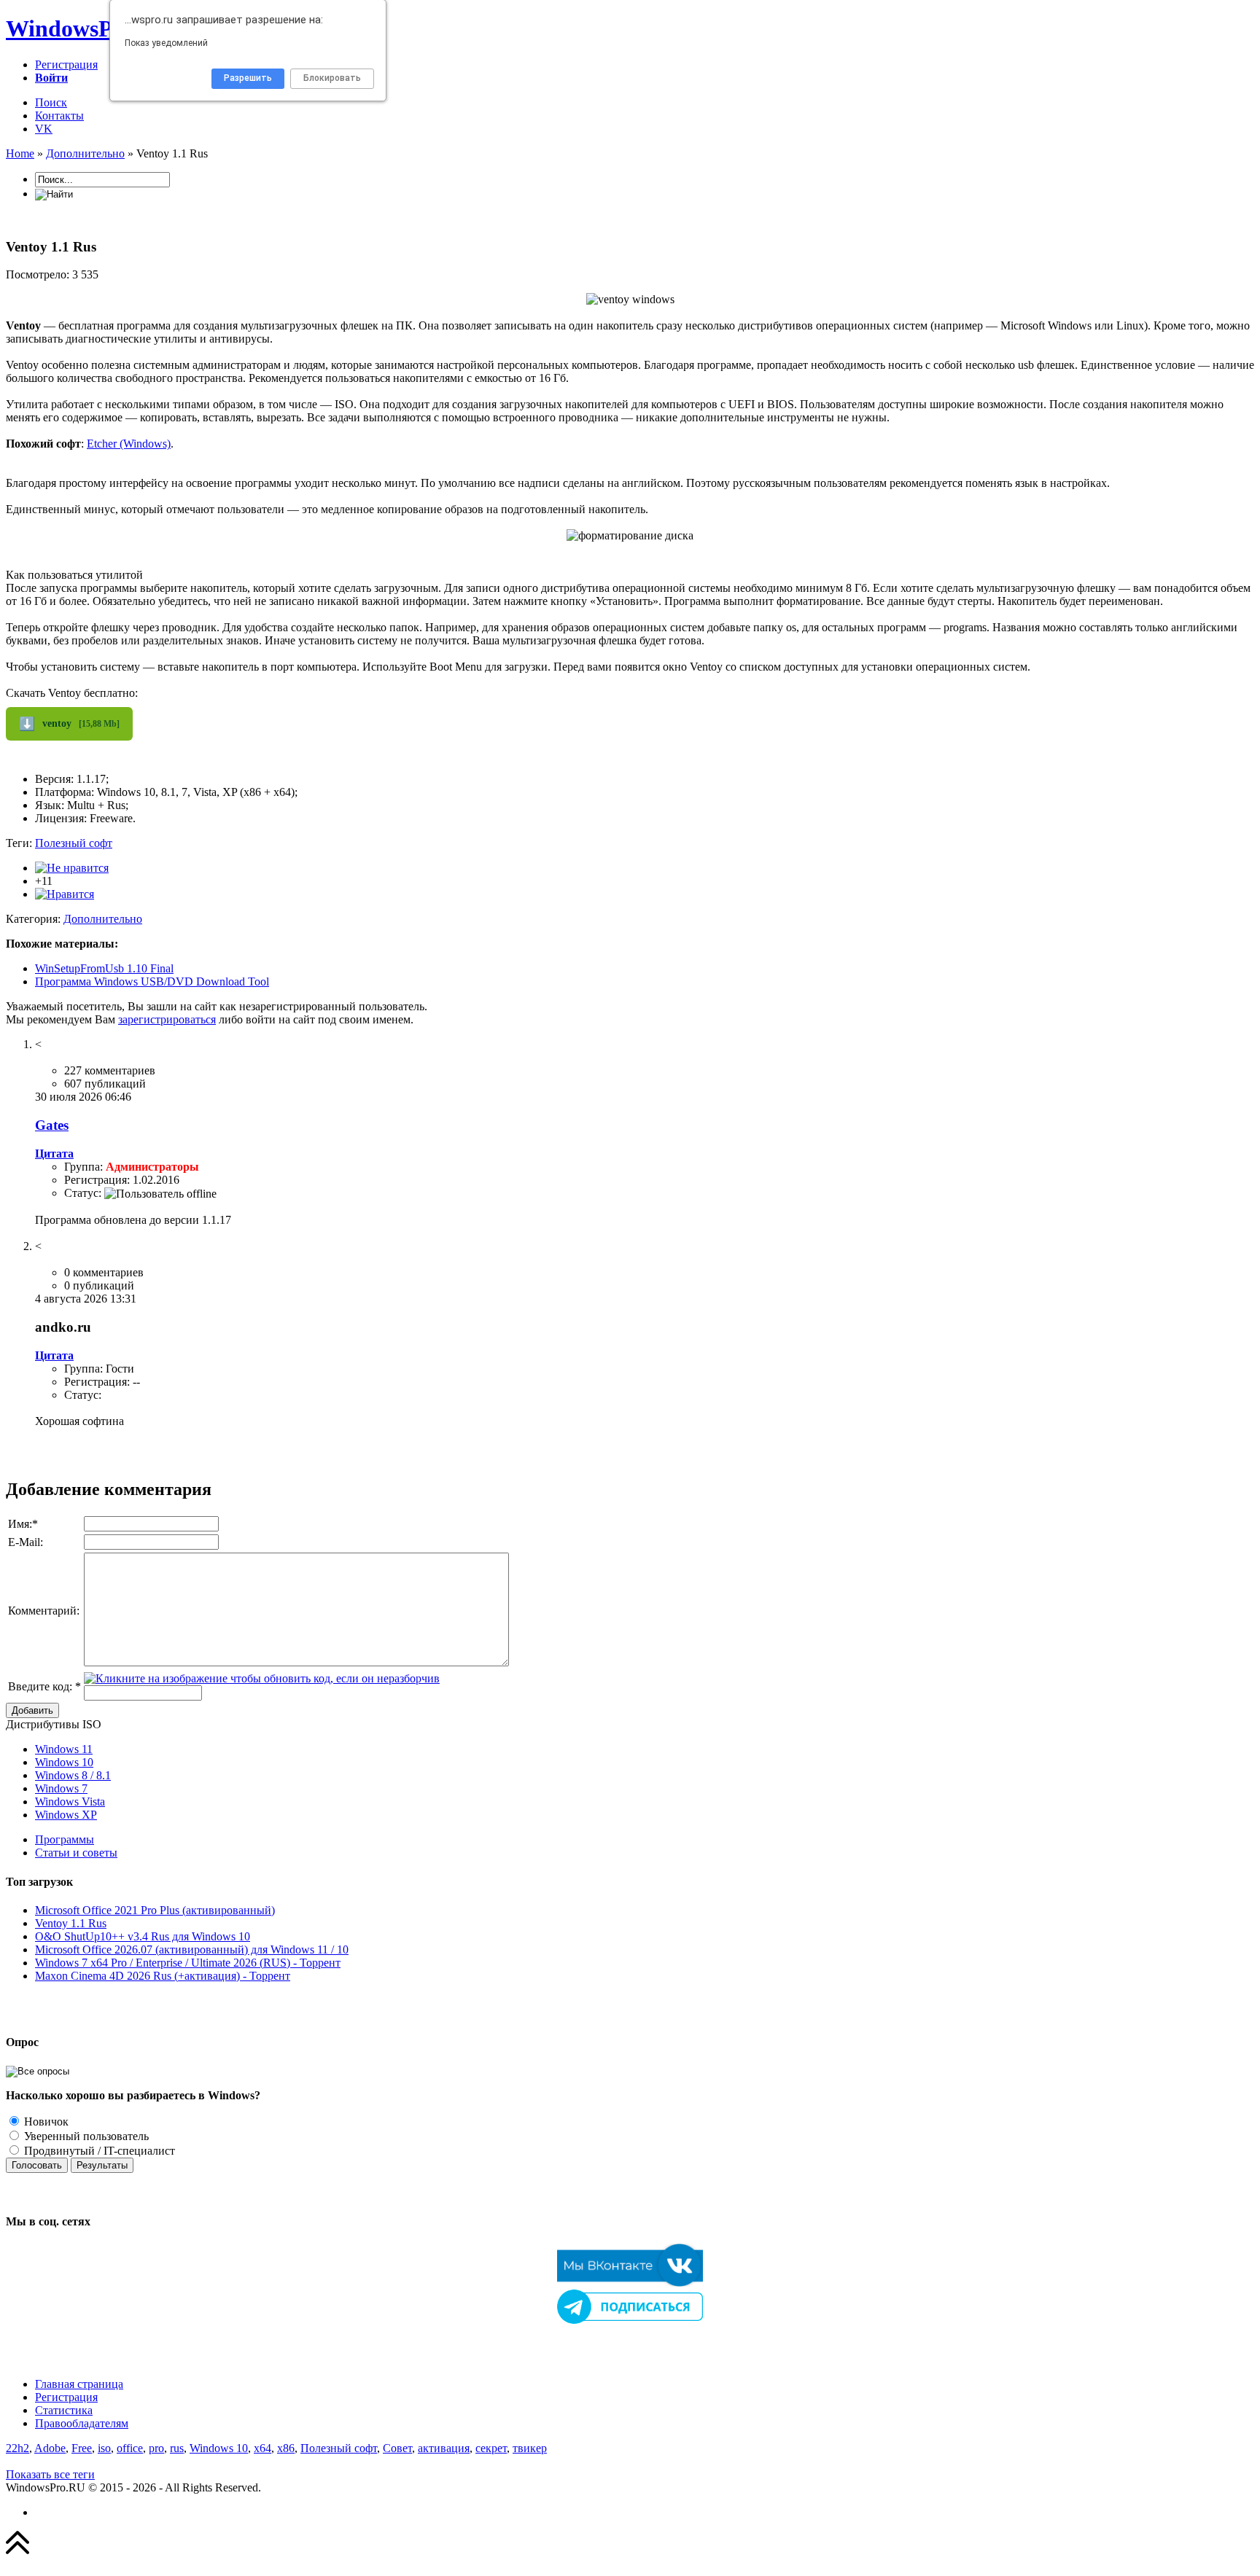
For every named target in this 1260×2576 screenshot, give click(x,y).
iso (104, 2448)
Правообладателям (82, 2423)
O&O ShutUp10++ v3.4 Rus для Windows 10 (143, 1936)
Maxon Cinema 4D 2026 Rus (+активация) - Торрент (163, 1976)
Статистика (64, 2410)
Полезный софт (74, 843)
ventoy (69, 724)
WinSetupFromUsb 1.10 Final (104, 968)
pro (156, 2448)
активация (444, 2448)
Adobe (50, 2448)
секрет (491, 2448)
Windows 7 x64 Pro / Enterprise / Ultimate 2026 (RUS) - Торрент (188, 1963)
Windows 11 (64, 1749)
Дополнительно (103, 919)
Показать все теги (50, 2474)
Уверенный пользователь (85, 2136)
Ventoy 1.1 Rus (71, 1923)
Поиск (51, 102)
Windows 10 (64, 1762)
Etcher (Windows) (129, 444)
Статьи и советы (76, 1853)
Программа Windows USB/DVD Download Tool (152, 981)
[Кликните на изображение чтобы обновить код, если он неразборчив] (262, 1678)
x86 (286, 2448)
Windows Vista (70, 1802)
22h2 (17, 2448)
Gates (52, 1125)
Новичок (45, 2122)
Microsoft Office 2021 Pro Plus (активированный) (155, 1910)
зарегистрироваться (167, 1019)
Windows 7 (61, 1788)
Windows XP (66, 1815)
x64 (262, 2448)
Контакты (59, 116)
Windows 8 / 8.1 (73, 1775)
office (130, 2448)
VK (44, 129)
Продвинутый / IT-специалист (98, 2151)
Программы (65, 1839)
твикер (530, 2448)
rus (177, 2448)
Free (82, 2448)
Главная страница (79, 2384)
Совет (397, 2448)
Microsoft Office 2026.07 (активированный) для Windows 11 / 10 (192, 1949)
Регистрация (66, 65)
